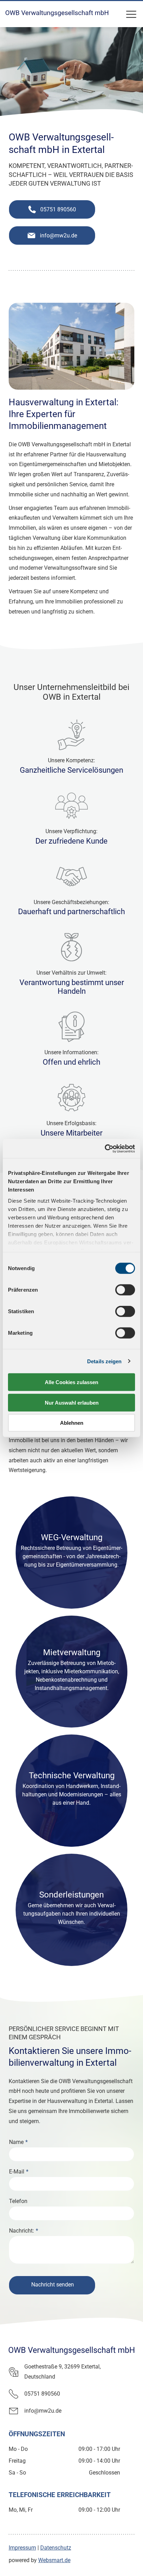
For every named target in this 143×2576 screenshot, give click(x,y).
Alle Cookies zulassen (71, 1382)
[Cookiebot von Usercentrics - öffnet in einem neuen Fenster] (105, 1148)
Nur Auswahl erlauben (72, 1402)
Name (16, 2142)
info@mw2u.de (43, 2411)
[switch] (125, 1290)
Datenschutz (56, 2548)
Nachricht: (22, 2231)
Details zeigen (104, 1361)
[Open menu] (131, 14)
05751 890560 (42, 2394)
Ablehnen (72, 1423)
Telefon (18, 2201)
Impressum (22, 2548)
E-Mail (17, 2172)
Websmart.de (54, 2560)
